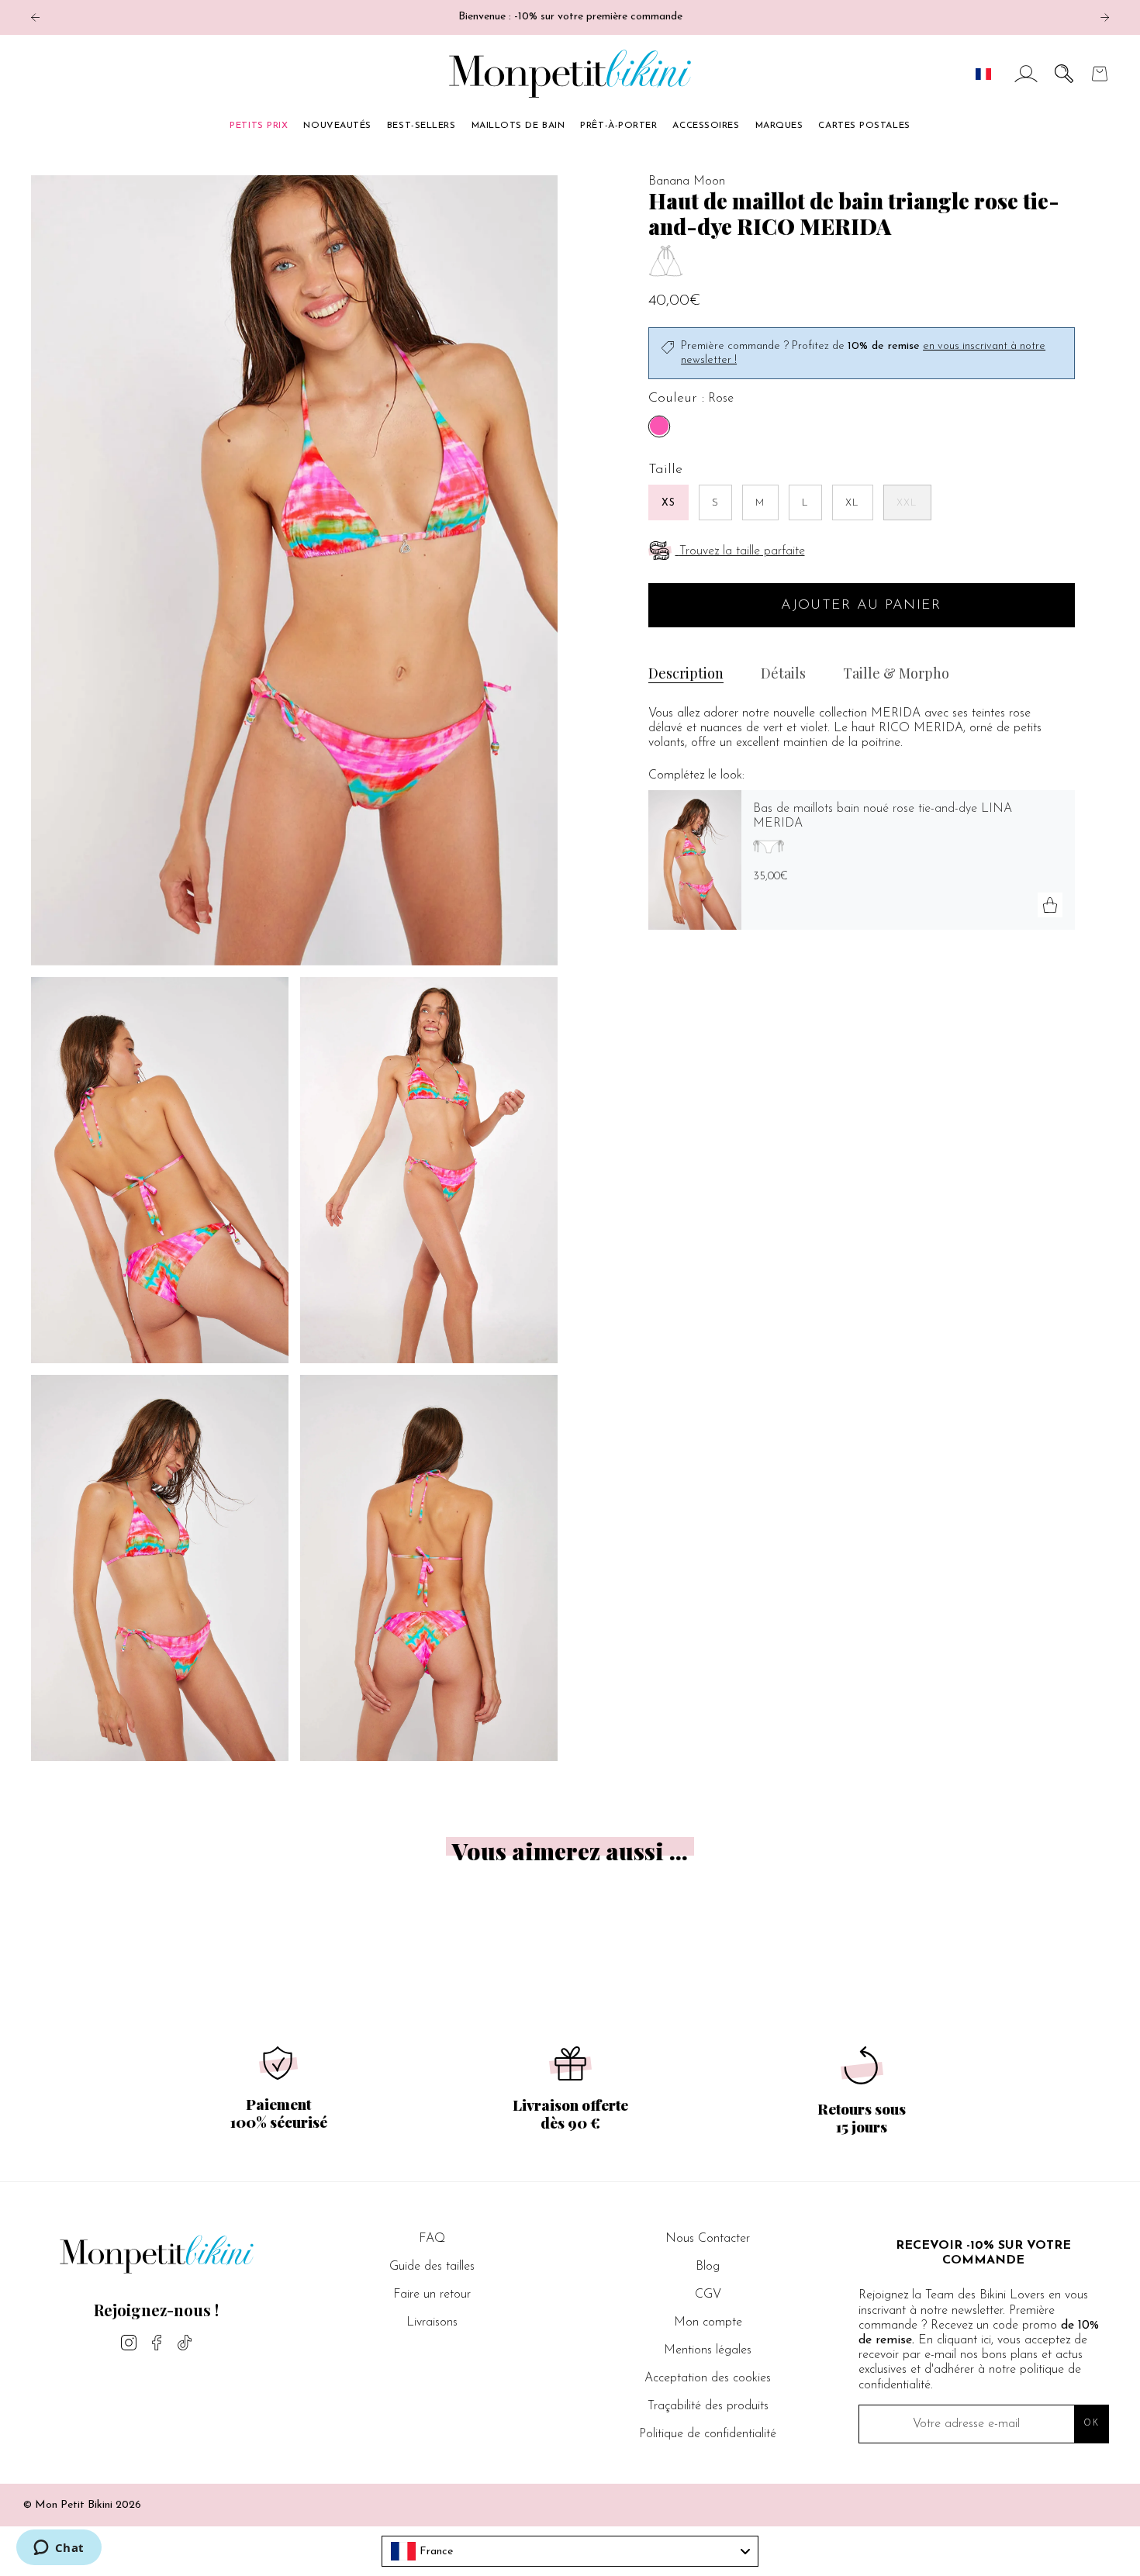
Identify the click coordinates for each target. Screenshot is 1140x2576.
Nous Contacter (708, 2239)
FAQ (432, 2239)
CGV (708, 2295)
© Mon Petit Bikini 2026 (82, 2505)
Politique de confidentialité (708, 2434)
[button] (1064, 74)
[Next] (1105, 17)
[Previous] (35, 17)
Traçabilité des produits (708, 2406)
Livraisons (432, 2322)
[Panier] (1100, 74)
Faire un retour (432, 2295)
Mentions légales (708, 2350)
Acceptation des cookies (708, 2378)
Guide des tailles (432, 2267)
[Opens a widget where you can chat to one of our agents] (59, 2549)
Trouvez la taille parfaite (742, 551)
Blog (708, 2267)
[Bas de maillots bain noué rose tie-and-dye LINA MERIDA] (695, 860)
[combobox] (570, 2551)
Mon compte (708, 2322)
